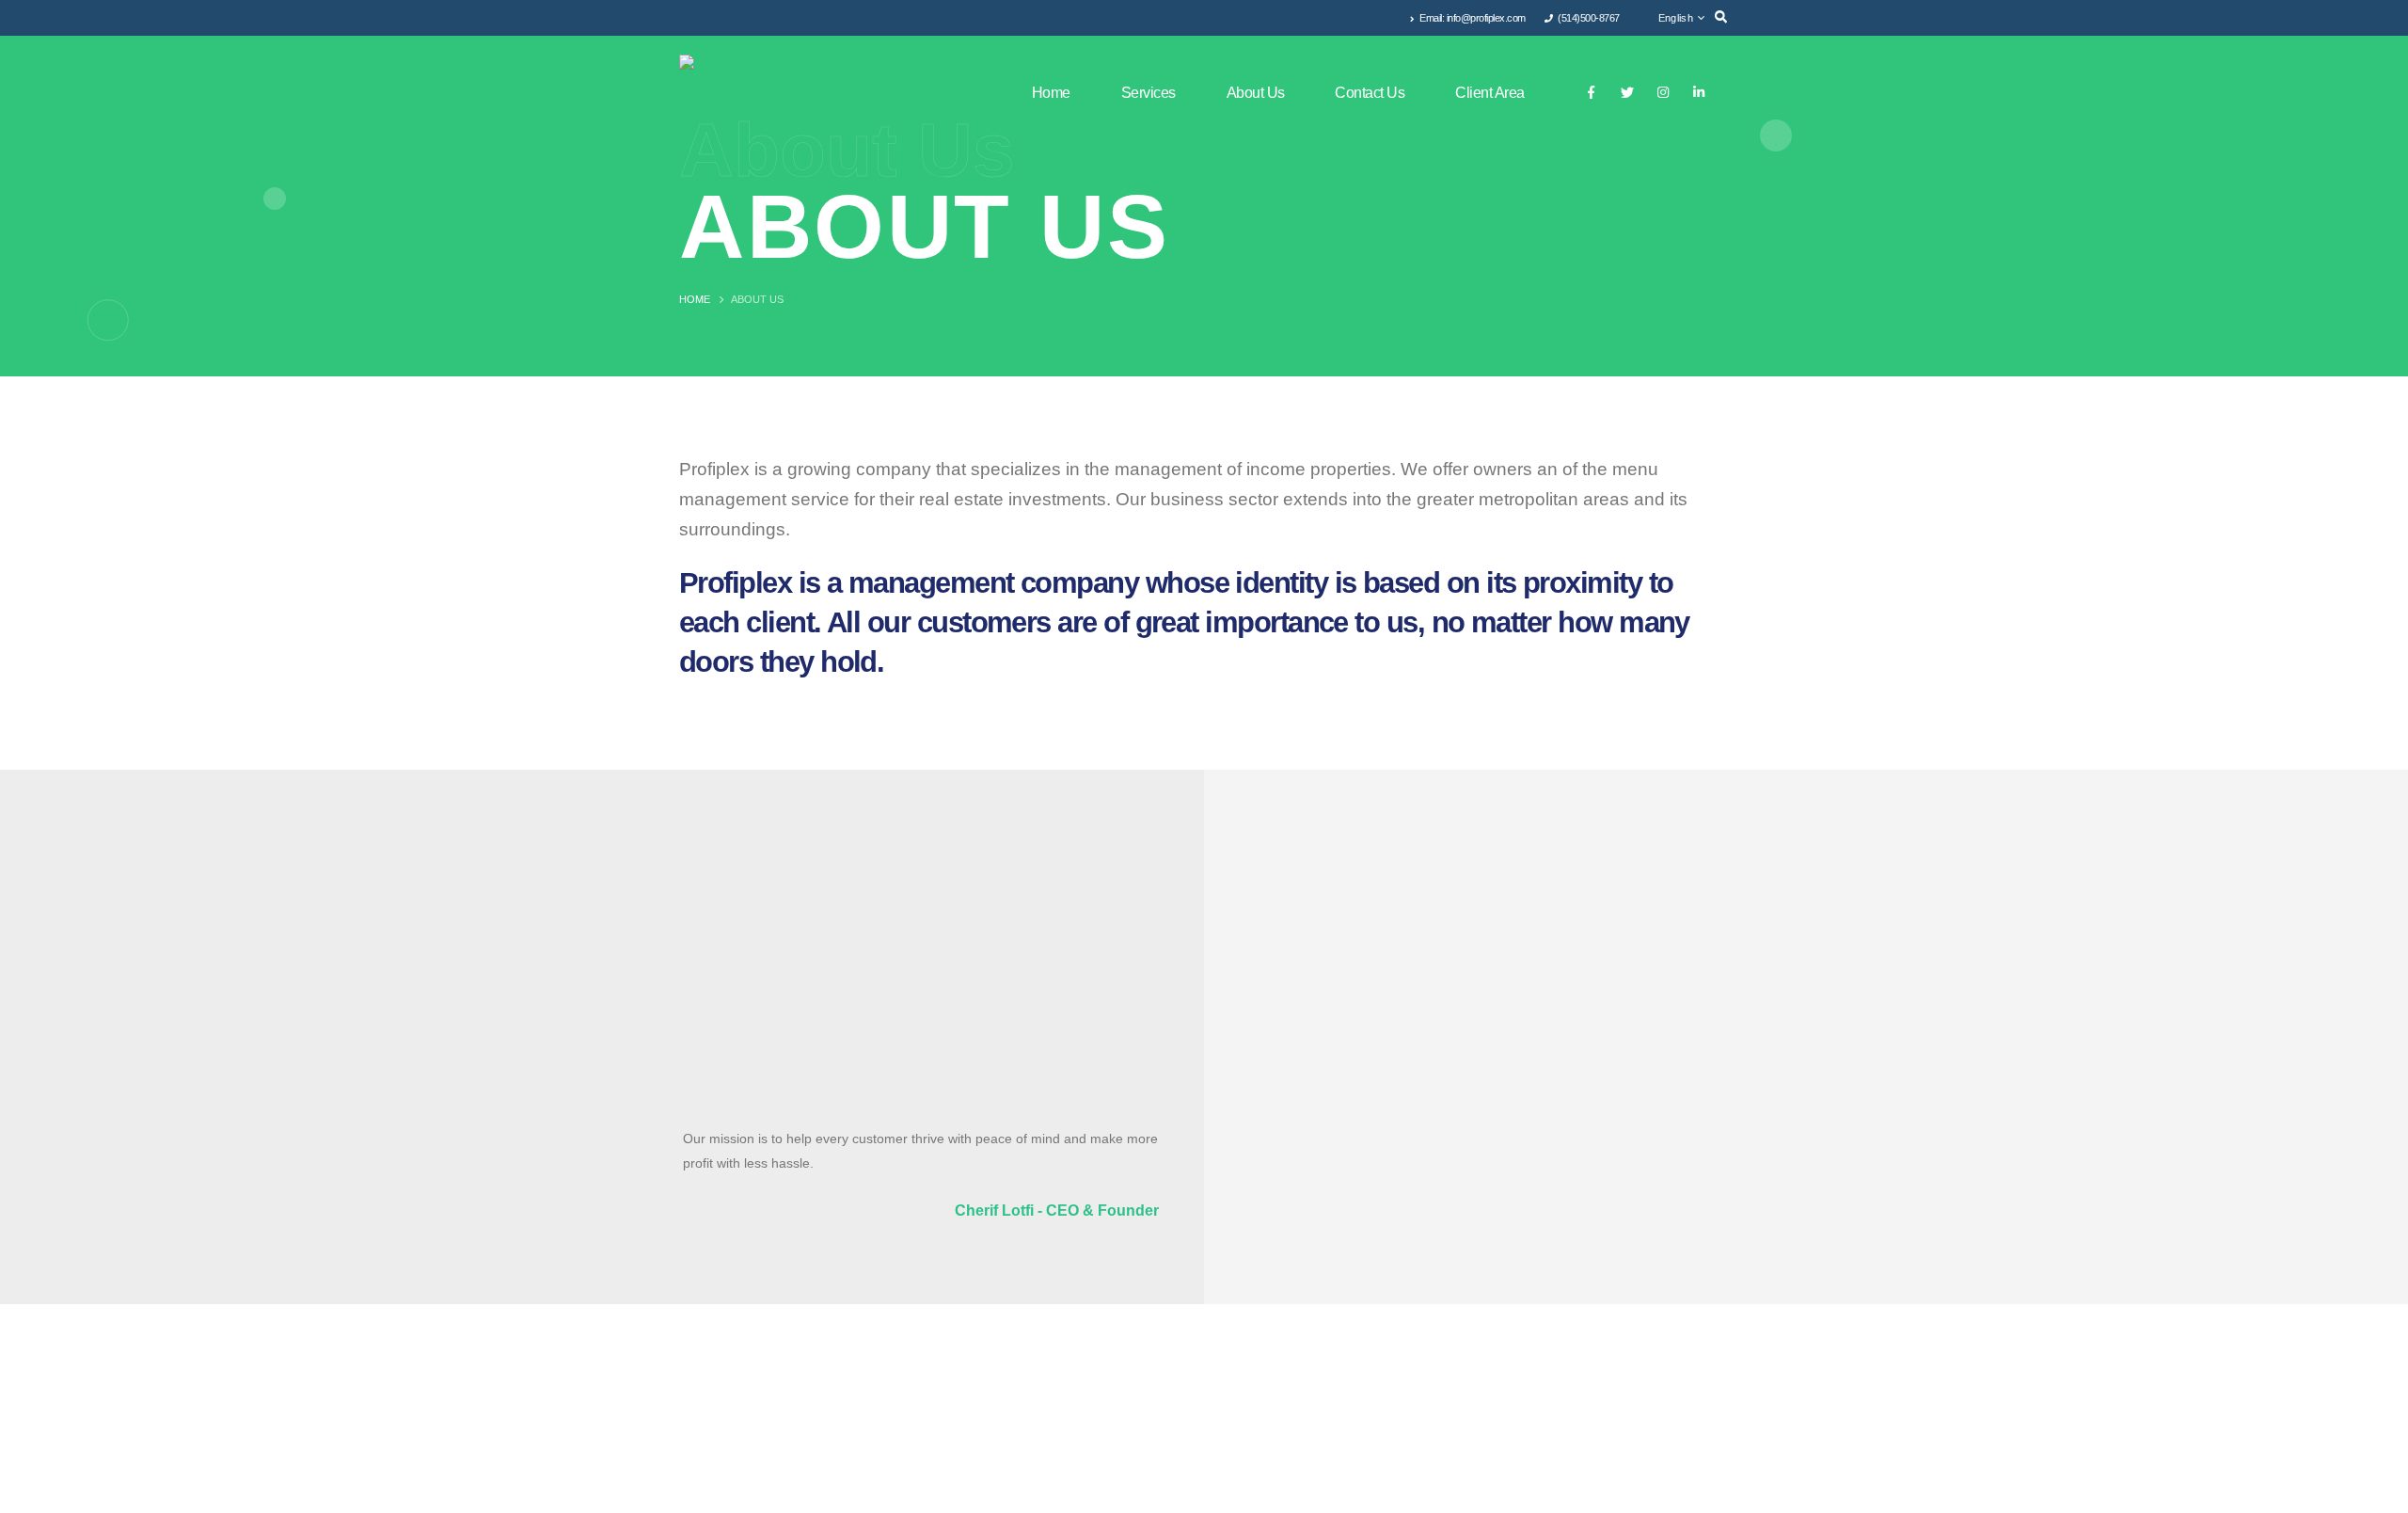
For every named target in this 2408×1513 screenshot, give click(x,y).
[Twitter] (1627, 93)
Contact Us (1370, 93)
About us (1256, 93)
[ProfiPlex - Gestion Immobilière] (783, 93)
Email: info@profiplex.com (1473, 18)
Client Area (1490, 93)
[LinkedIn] (1698, 93)
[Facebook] (1591, 93)
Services (1149, 93)
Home (1051, 93)
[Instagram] (1663, 93)
